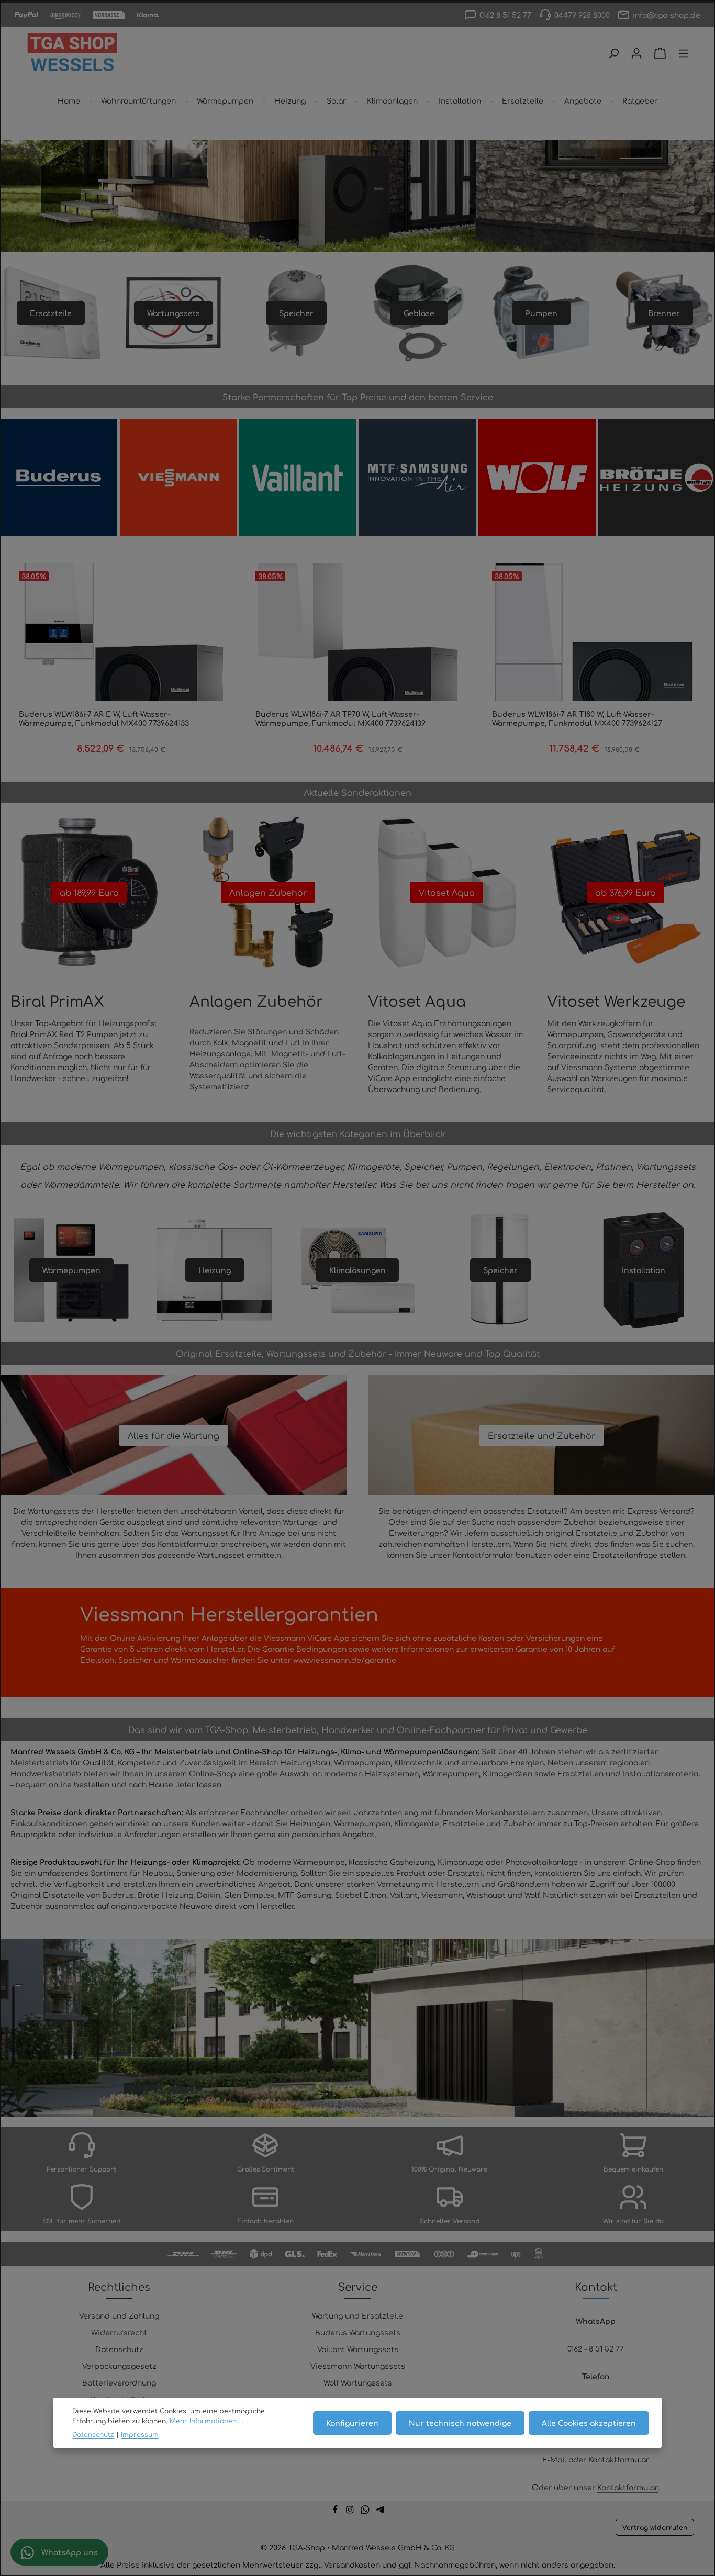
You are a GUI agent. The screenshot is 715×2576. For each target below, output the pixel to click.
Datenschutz (119, 2349)
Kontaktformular (619, 2459)
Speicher (296, 313)
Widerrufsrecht (119, 2332)
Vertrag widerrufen (655, 2527)
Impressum (140, 2434)
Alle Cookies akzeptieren (589, 2422)
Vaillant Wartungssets (358, 2349)
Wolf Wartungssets (358, 2382)
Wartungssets (174, 313)
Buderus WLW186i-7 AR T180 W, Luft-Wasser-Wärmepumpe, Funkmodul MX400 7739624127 (577, 719)
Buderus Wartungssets (358, 2332)
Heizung (215, 1270)
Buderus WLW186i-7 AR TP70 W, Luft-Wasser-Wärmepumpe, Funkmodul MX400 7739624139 (340, 719)
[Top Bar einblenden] (684, 53)
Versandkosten (352, 2564)
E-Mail (554, 2459)
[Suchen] (613, 53)
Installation (644, 1270)
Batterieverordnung (119, 2382)
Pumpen (541, 313)
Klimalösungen (357, 1270)
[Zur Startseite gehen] (72, 53)
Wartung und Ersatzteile (357, 2315)
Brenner (664, 313)
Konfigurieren (352, 2422)
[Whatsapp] (366, 2511)
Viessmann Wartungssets (358, 2366)
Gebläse (419, 313)
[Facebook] (336, 2511)
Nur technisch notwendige (460, 2422)
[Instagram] (351, 2511)
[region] (357, 1642)
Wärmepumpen (71, 1270)
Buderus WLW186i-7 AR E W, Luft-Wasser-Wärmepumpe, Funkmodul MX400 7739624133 (104, 719)
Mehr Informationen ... (206, 2420)
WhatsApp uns (69, 2552)
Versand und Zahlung (119, 2315)
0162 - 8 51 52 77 (596, 2348)
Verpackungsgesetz (119, 2366)
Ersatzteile (51, 313)
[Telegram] (380, 2511)
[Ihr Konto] (636, 53)
